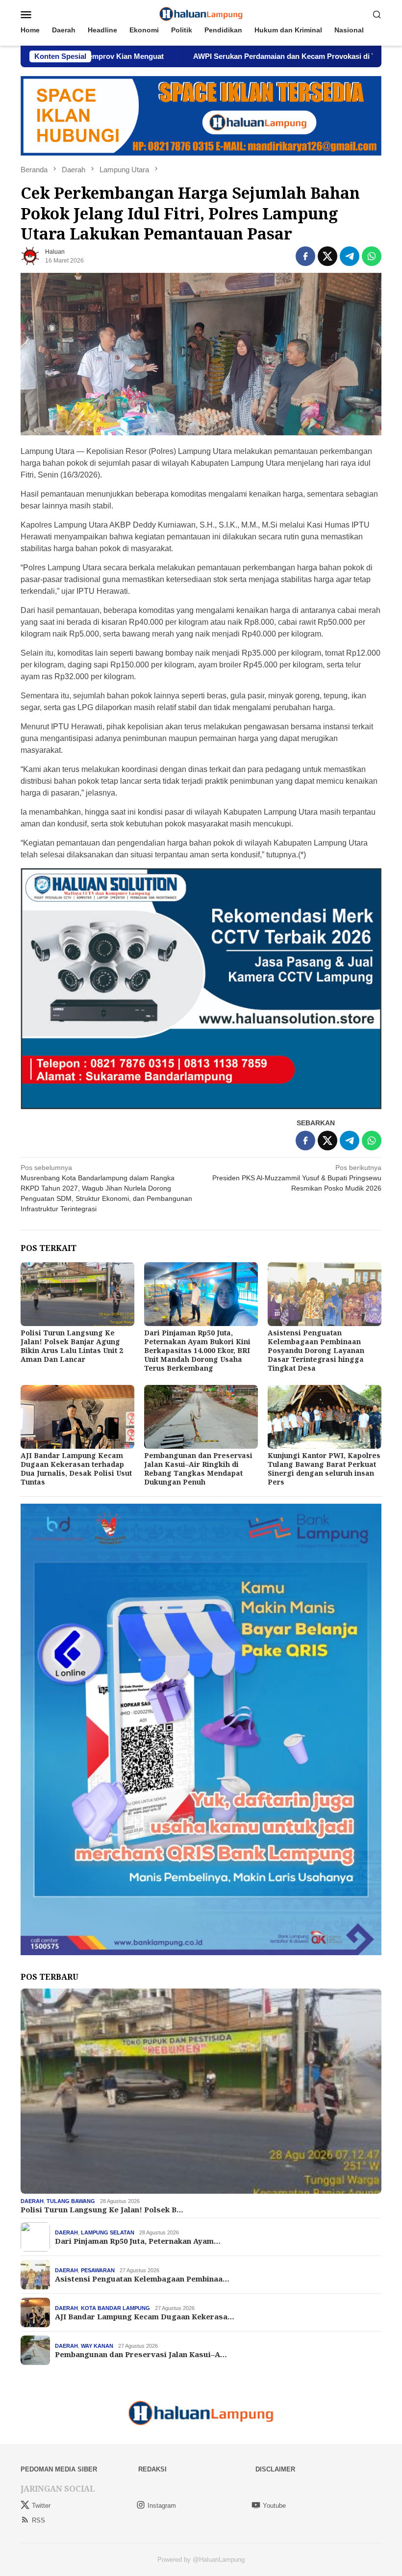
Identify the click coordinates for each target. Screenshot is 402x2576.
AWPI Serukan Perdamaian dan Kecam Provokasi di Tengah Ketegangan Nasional (237, 56)
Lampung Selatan (108, 2232)
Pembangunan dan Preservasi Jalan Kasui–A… (141, 2354)
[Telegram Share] (350, 256)
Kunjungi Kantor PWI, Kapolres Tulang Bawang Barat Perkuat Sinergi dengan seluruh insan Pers (324, 1469)
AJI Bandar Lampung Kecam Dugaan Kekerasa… (145, 2316)
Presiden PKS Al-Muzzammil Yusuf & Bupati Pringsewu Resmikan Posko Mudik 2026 (297, 1178)
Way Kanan (97, 2346)
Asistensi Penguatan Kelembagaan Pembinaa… (142, 2279)
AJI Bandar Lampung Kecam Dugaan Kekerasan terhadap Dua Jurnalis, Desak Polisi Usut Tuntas (76, 1469)
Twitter (41, 2506)
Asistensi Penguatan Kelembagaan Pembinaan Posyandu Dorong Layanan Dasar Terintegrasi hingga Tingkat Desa (316, 1350)
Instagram (162, 2506)
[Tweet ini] (327, 256)
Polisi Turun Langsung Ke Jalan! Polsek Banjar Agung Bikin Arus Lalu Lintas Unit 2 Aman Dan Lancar (72, 1346)
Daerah (32, 2201)
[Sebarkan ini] (305, 256)
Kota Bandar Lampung (115, 2308)
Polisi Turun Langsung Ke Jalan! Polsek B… (102, 2209)
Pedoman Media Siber (59, 2469)
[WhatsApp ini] (372, 256)
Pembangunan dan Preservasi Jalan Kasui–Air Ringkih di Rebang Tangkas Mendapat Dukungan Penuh (198, 1469)
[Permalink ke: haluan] (30, 255)
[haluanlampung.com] (201, 14)
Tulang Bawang (71, 2201)
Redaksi (152, 2469)
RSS (38, 2520)
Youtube (274, 2506)
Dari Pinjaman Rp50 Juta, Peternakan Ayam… (138, 2241)
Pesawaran (98, 2270)
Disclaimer (275, 2469)
